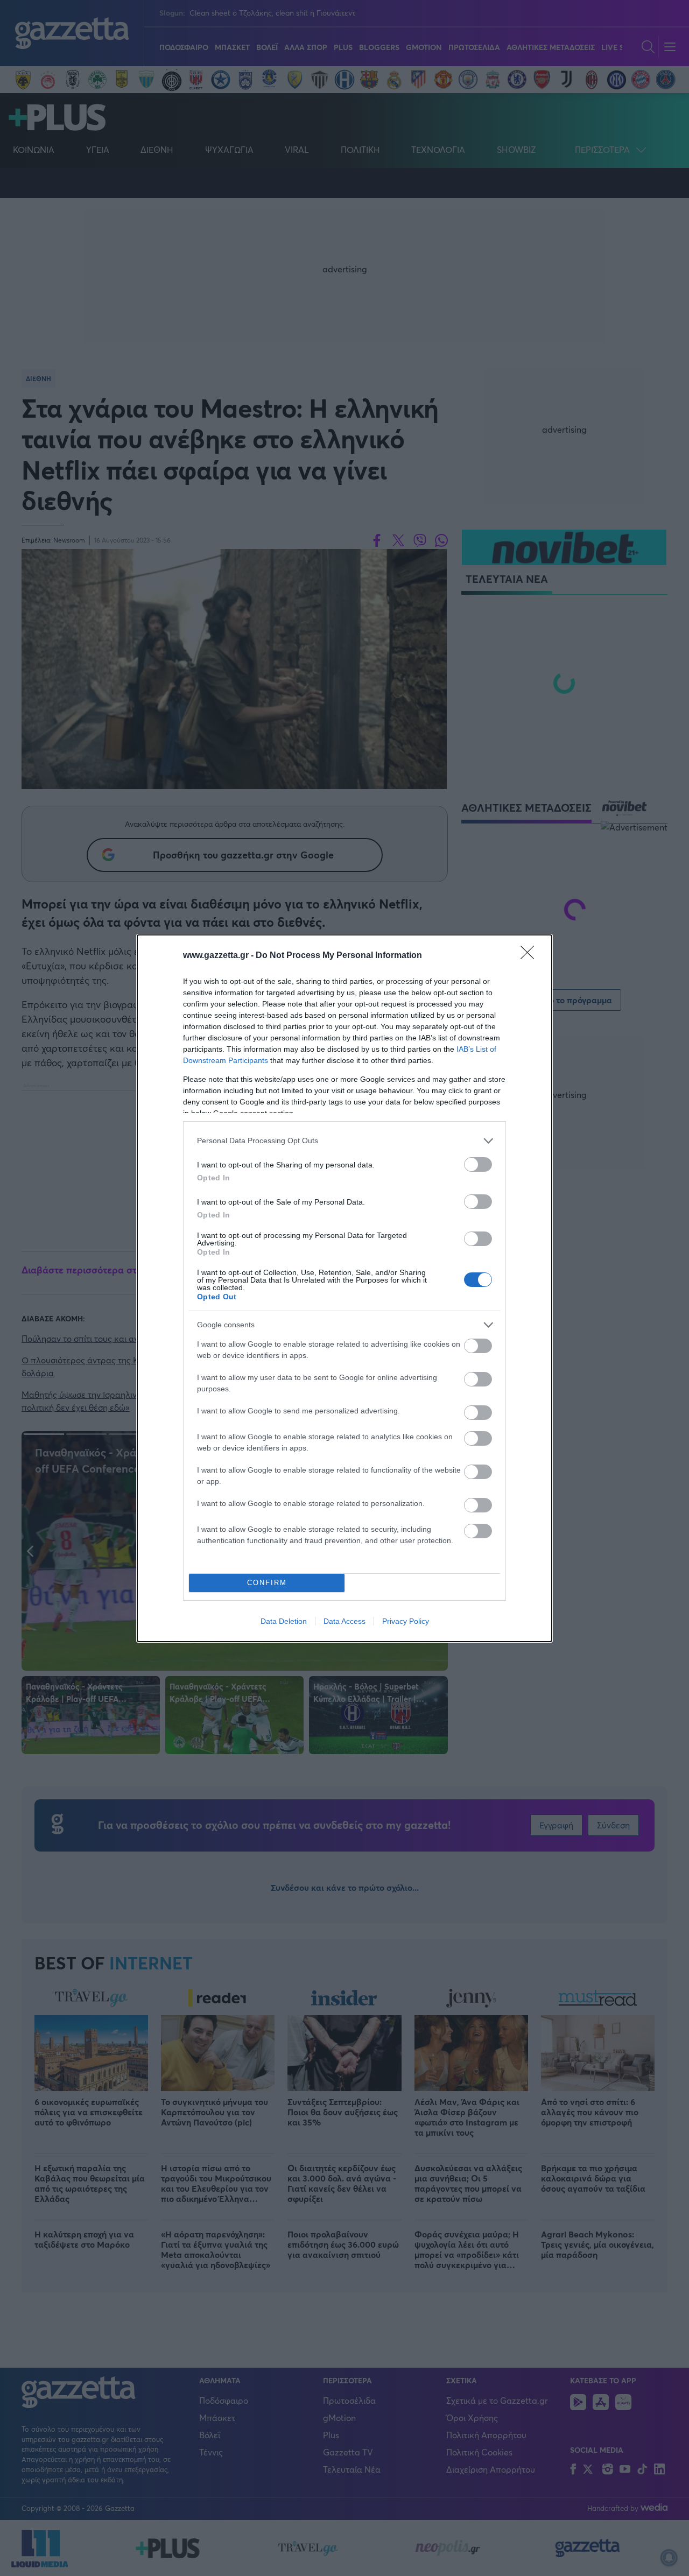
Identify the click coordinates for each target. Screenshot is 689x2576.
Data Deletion (284, 1621)
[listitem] (344, 1141)
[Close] (531, 956)
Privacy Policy (406, 1621)
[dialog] (344, 1288)
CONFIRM (267, 1583)
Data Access (344, 1621)
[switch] (478, 1164)
